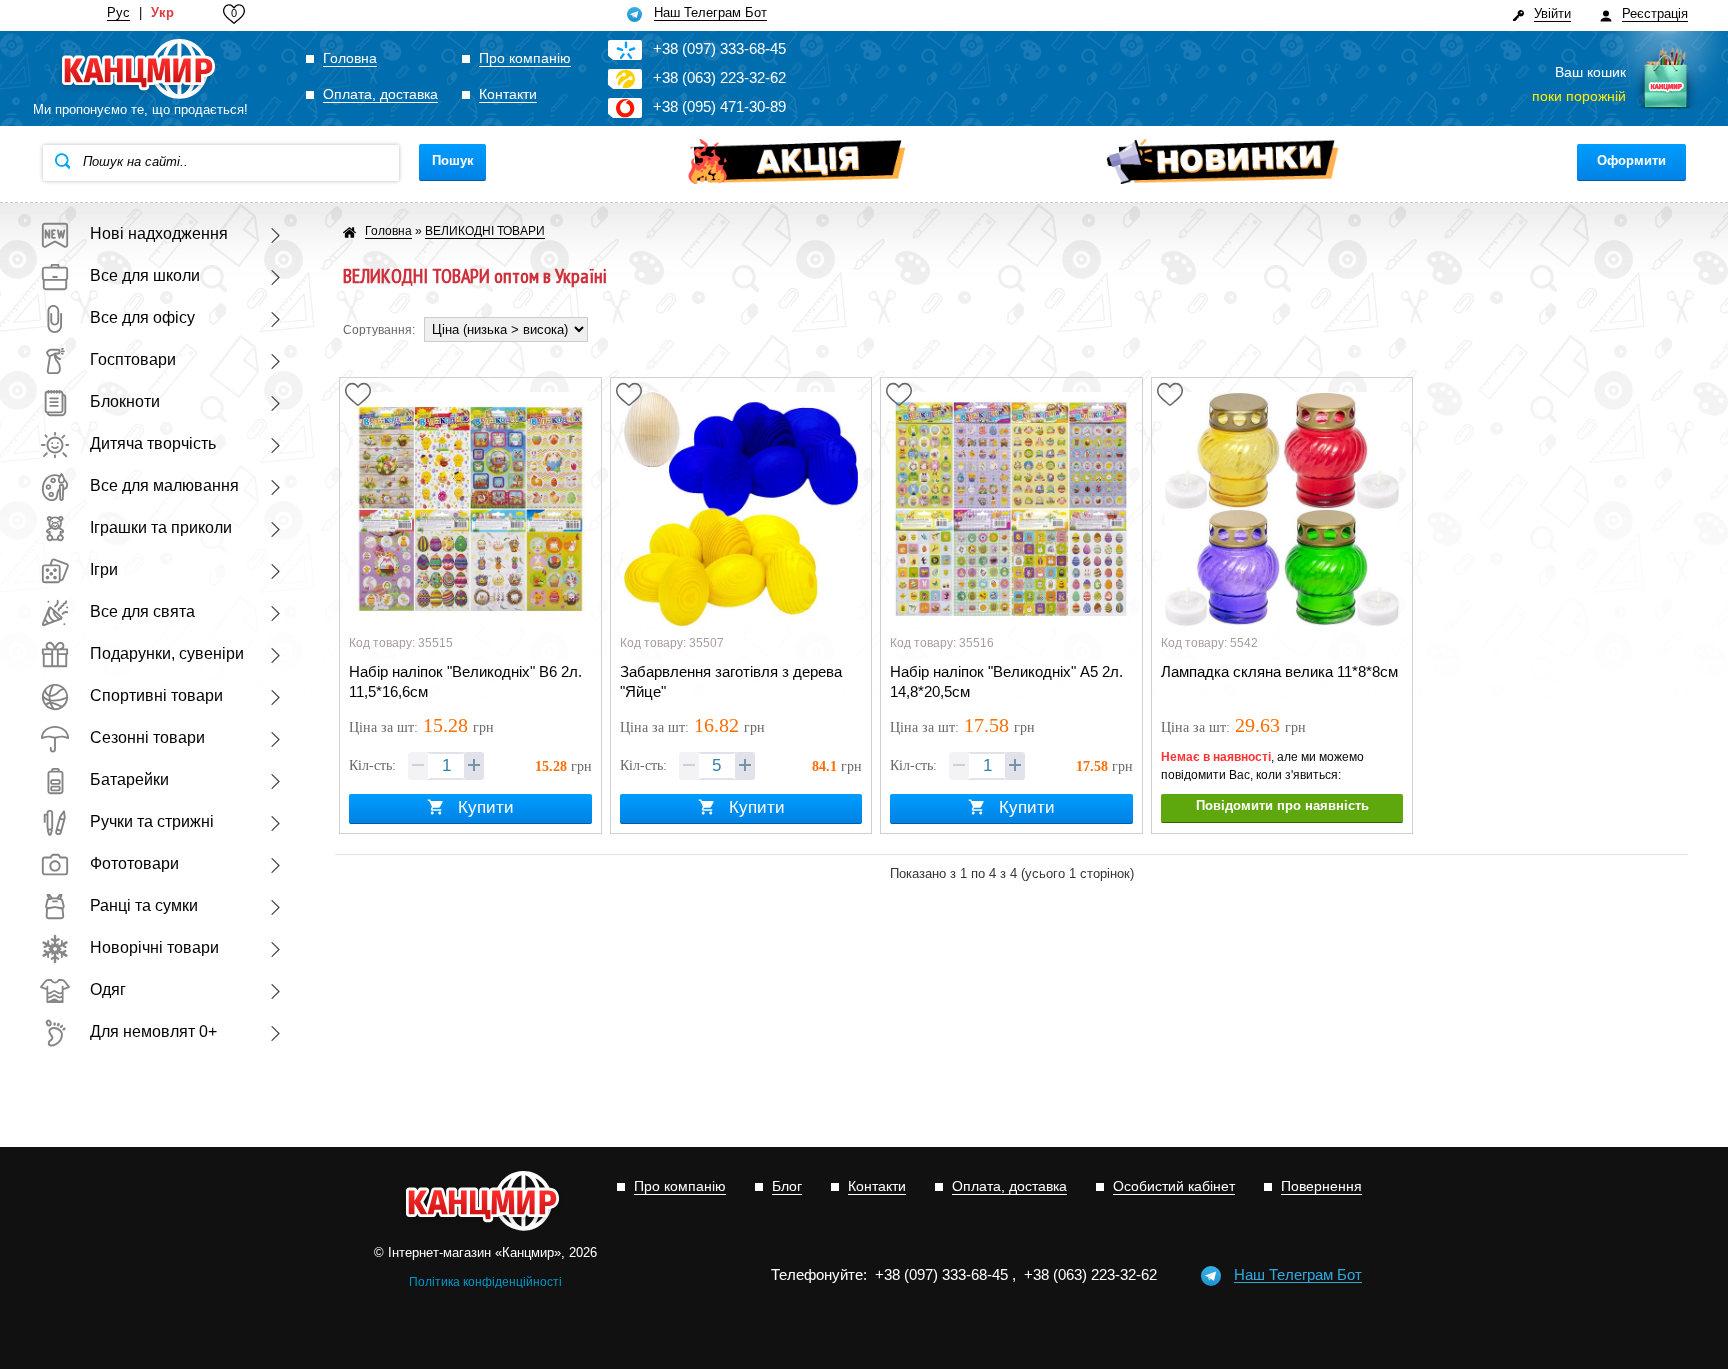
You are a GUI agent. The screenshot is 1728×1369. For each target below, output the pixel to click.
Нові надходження (159, 233)
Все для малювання (164, 485)
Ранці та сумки (144, 905)
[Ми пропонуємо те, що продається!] (140, 70)
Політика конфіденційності (485, 1282)
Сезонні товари (147, 737)
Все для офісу (142, 317)
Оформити (1631, 160)
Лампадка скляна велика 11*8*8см (1279, 671)
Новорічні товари (154, 947)
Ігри (104, 569)
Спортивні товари (156, 695)
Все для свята (142, 611)
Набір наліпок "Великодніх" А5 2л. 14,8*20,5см (1006, 681)
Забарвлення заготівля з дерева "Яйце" (731, 681)
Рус (118, 13)
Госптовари (133, 359)
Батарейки (129, 779)
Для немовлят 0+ (153, 1031)
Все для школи (145, 275)
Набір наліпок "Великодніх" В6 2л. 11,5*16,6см (465, 681)
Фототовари (134, 863)
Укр (162, 13)
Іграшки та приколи (161, 527)
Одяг (108, 989)
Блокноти (125, 401)
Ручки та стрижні (152, 821)
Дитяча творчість (153, 443)
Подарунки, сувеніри (167, 653)
